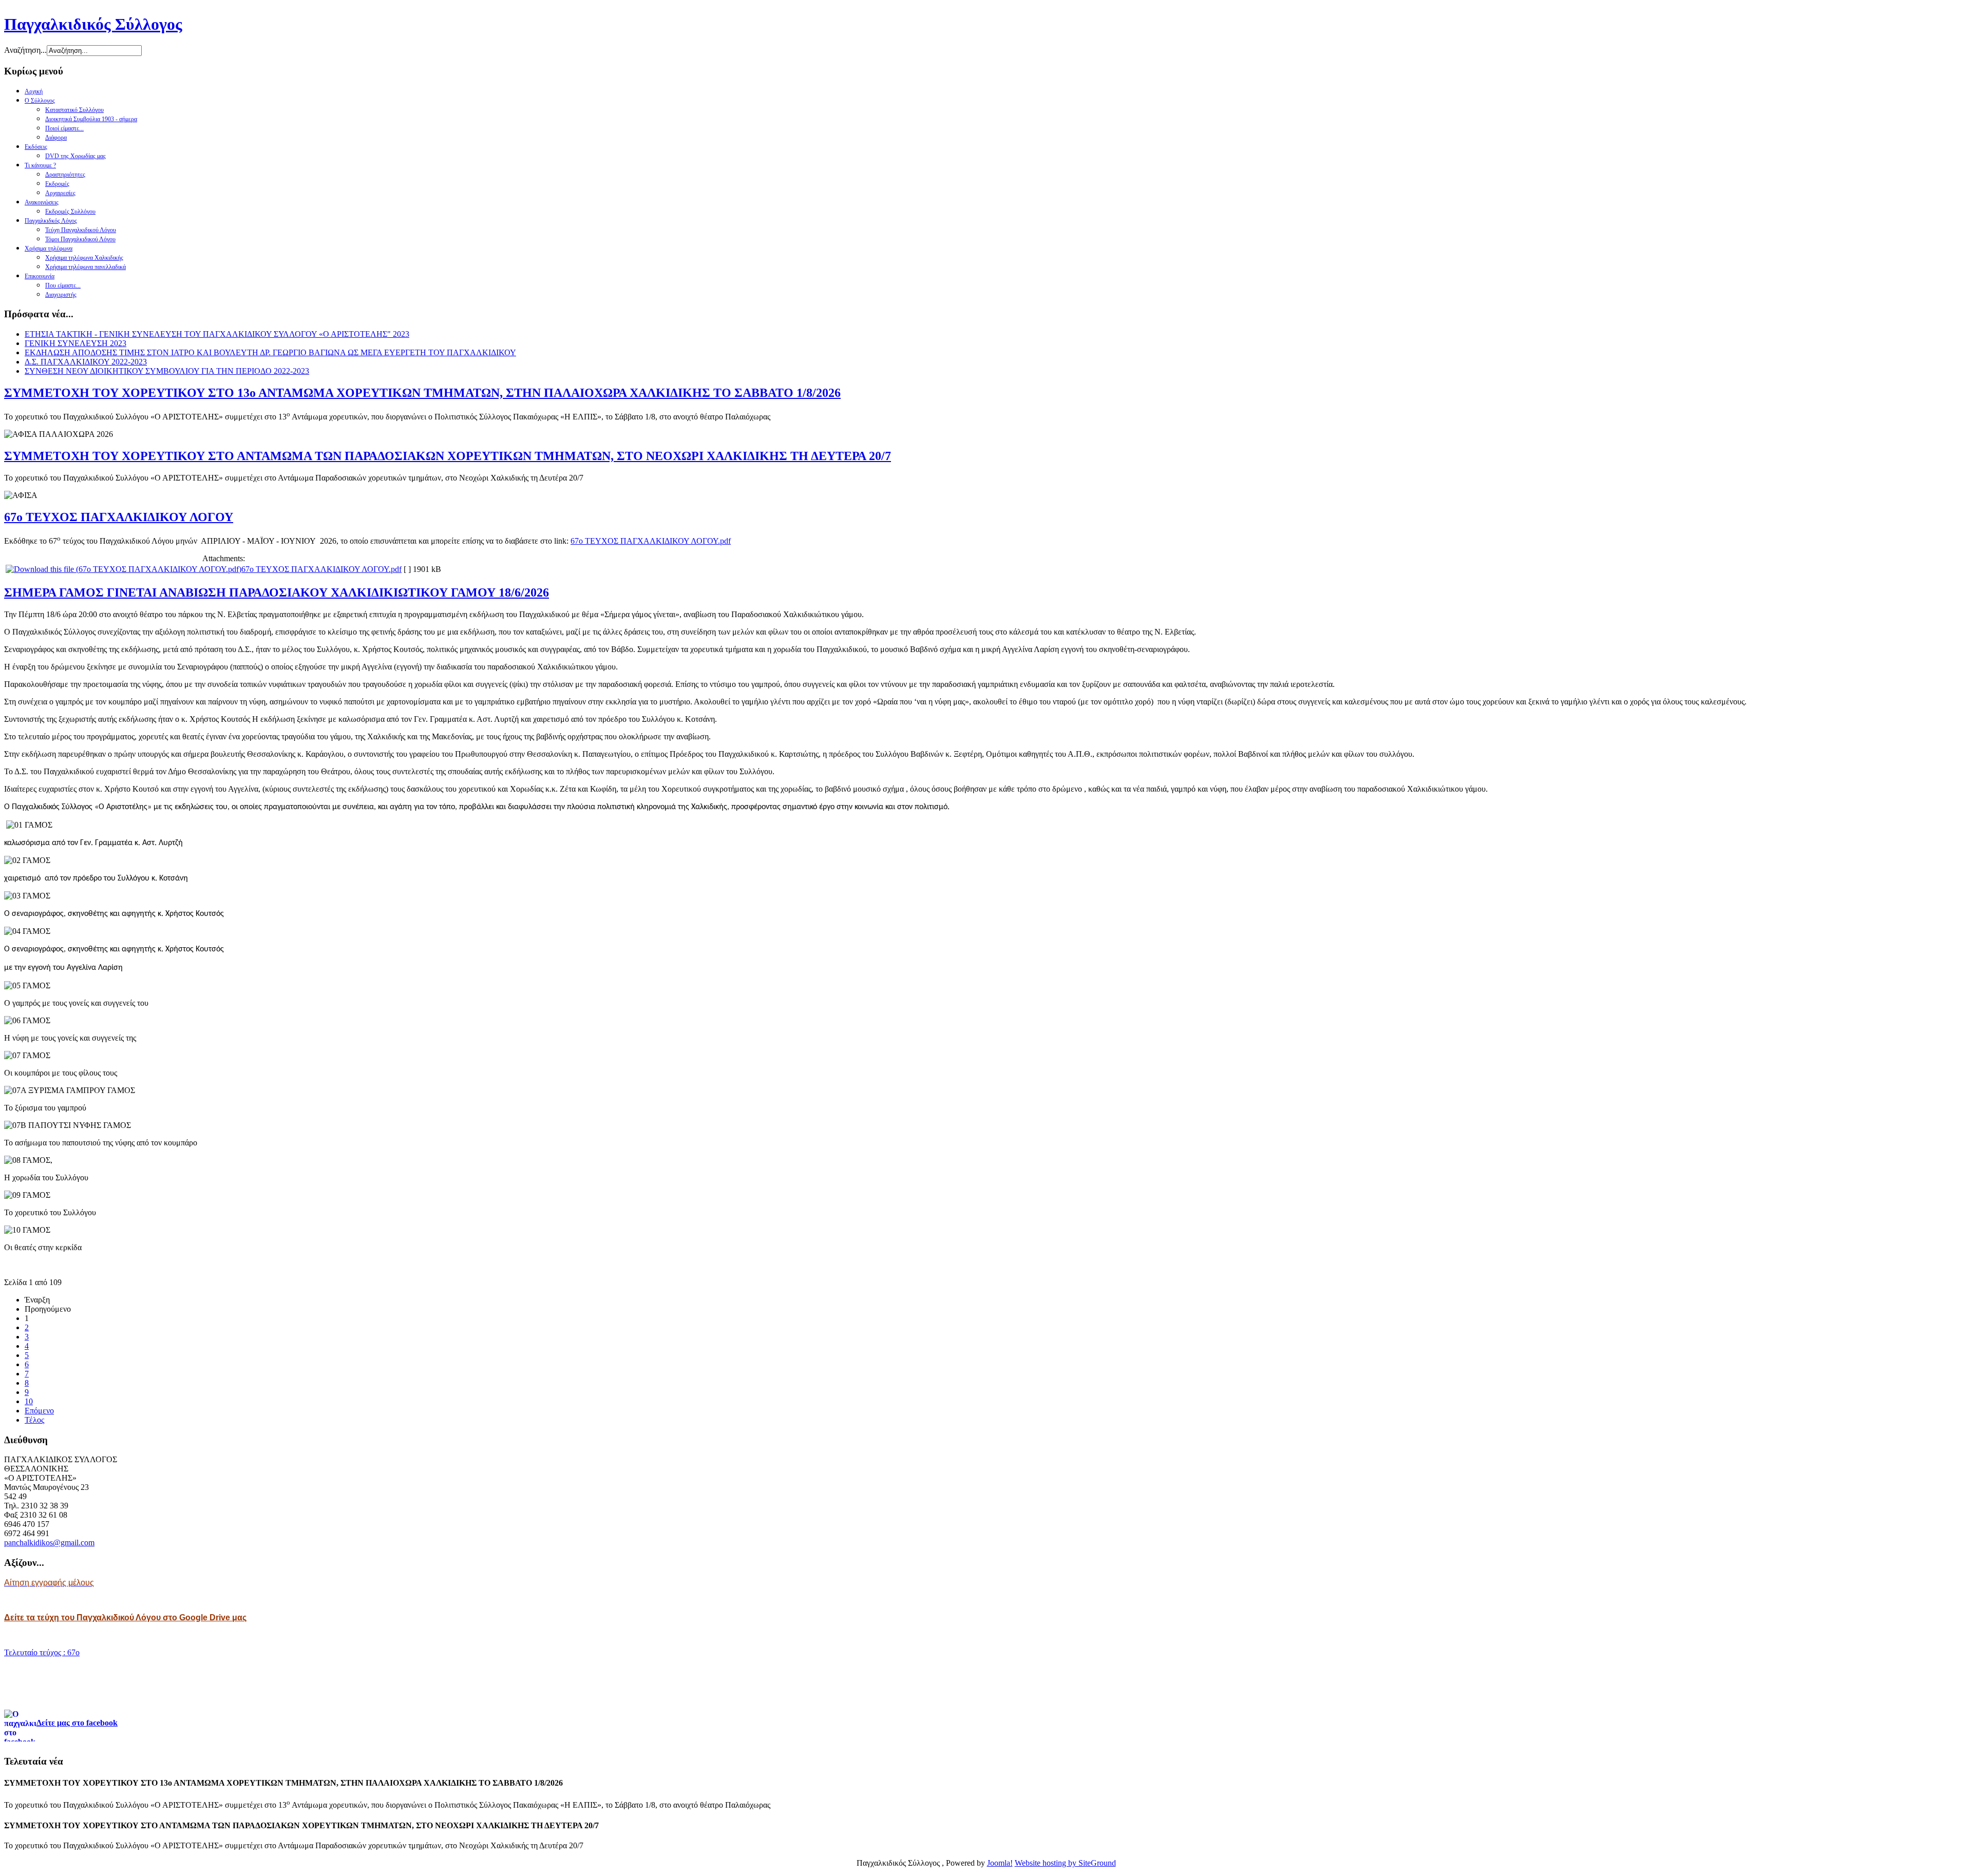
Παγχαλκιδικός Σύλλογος (93, 24)
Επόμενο (39, 1411)
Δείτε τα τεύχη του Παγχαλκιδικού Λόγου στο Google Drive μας (125, 1617)
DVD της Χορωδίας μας (75, 156)
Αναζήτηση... (25, 50)
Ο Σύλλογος (40, 101)
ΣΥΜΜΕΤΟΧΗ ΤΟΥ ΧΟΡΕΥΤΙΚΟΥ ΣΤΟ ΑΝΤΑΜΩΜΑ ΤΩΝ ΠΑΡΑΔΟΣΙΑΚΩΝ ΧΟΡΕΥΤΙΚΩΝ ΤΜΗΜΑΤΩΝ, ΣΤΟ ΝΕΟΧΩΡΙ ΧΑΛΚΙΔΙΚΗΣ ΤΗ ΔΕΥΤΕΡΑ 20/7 (448, 456)
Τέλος (34, 1420)
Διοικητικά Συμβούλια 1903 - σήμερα (91, 119)
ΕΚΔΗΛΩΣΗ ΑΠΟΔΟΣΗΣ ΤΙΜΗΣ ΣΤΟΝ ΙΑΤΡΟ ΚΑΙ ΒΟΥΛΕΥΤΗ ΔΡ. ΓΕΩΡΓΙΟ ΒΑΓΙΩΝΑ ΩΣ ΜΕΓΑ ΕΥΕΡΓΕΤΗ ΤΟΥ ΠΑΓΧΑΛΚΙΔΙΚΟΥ (270, 352)
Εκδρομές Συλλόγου (70, 212)
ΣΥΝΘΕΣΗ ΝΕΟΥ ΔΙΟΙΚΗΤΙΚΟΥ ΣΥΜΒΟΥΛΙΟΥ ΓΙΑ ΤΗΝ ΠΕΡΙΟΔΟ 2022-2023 (167, 371)
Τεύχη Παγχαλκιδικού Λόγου (81, 230)
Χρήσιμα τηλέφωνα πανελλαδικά (86, 267)
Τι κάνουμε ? (40, 165)
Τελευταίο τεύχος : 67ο (42, 1652)
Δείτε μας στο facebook (77, 1723)
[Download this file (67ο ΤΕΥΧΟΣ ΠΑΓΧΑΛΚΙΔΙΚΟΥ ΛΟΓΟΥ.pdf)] (124, 569)
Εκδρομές (57, 184)
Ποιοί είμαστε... (64, 128)
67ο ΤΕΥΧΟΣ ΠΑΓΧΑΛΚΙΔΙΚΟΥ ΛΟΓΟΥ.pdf (651, 541)
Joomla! (1000, 1863)
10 (29, 1401)
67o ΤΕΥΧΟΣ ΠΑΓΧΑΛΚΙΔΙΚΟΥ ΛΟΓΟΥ (119, 517)
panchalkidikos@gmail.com (49, 1543)
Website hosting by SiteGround (1065, 1863)
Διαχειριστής (61, 295)
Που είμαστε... (63, 285)
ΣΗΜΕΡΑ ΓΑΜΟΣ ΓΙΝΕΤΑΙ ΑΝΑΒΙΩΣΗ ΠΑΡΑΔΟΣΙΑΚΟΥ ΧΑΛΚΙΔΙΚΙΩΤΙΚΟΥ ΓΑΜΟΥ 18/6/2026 (277, 592)
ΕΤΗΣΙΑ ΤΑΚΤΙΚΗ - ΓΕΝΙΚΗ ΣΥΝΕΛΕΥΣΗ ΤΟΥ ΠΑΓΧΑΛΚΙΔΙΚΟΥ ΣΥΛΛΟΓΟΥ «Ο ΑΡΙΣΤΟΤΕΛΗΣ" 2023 (217, 334)
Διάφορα (56, 138)
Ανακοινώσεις (42, 202)
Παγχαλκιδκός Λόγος (51, 221)
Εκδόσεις (36, 147)
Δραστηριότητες (65, 175)
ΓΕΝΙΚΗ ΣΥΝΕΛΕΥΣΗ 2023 (75, 343)
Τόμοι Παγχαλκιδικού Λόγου (80, 239)
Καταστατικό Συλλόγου (74, 110)
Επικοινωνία (40, 276)
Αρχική (34, 91)
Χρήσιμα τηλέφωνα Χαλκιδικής (84, 258)
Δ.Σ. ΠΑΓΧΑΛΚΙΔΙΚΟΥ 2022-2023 (86, 362)
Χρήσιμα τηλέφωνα (49, 248)
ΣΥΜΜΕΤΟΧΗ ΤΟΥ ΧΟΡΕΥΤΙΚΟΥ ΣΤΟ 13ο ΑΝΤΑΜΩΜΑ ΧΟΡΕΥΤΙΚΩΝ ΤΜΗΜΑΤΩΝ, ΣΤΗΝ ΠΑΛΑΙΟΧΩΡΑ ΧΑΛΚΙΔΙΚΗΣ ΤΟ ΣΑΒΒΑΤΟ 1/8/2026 (422, 393)
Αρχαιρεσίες (60, 193)
